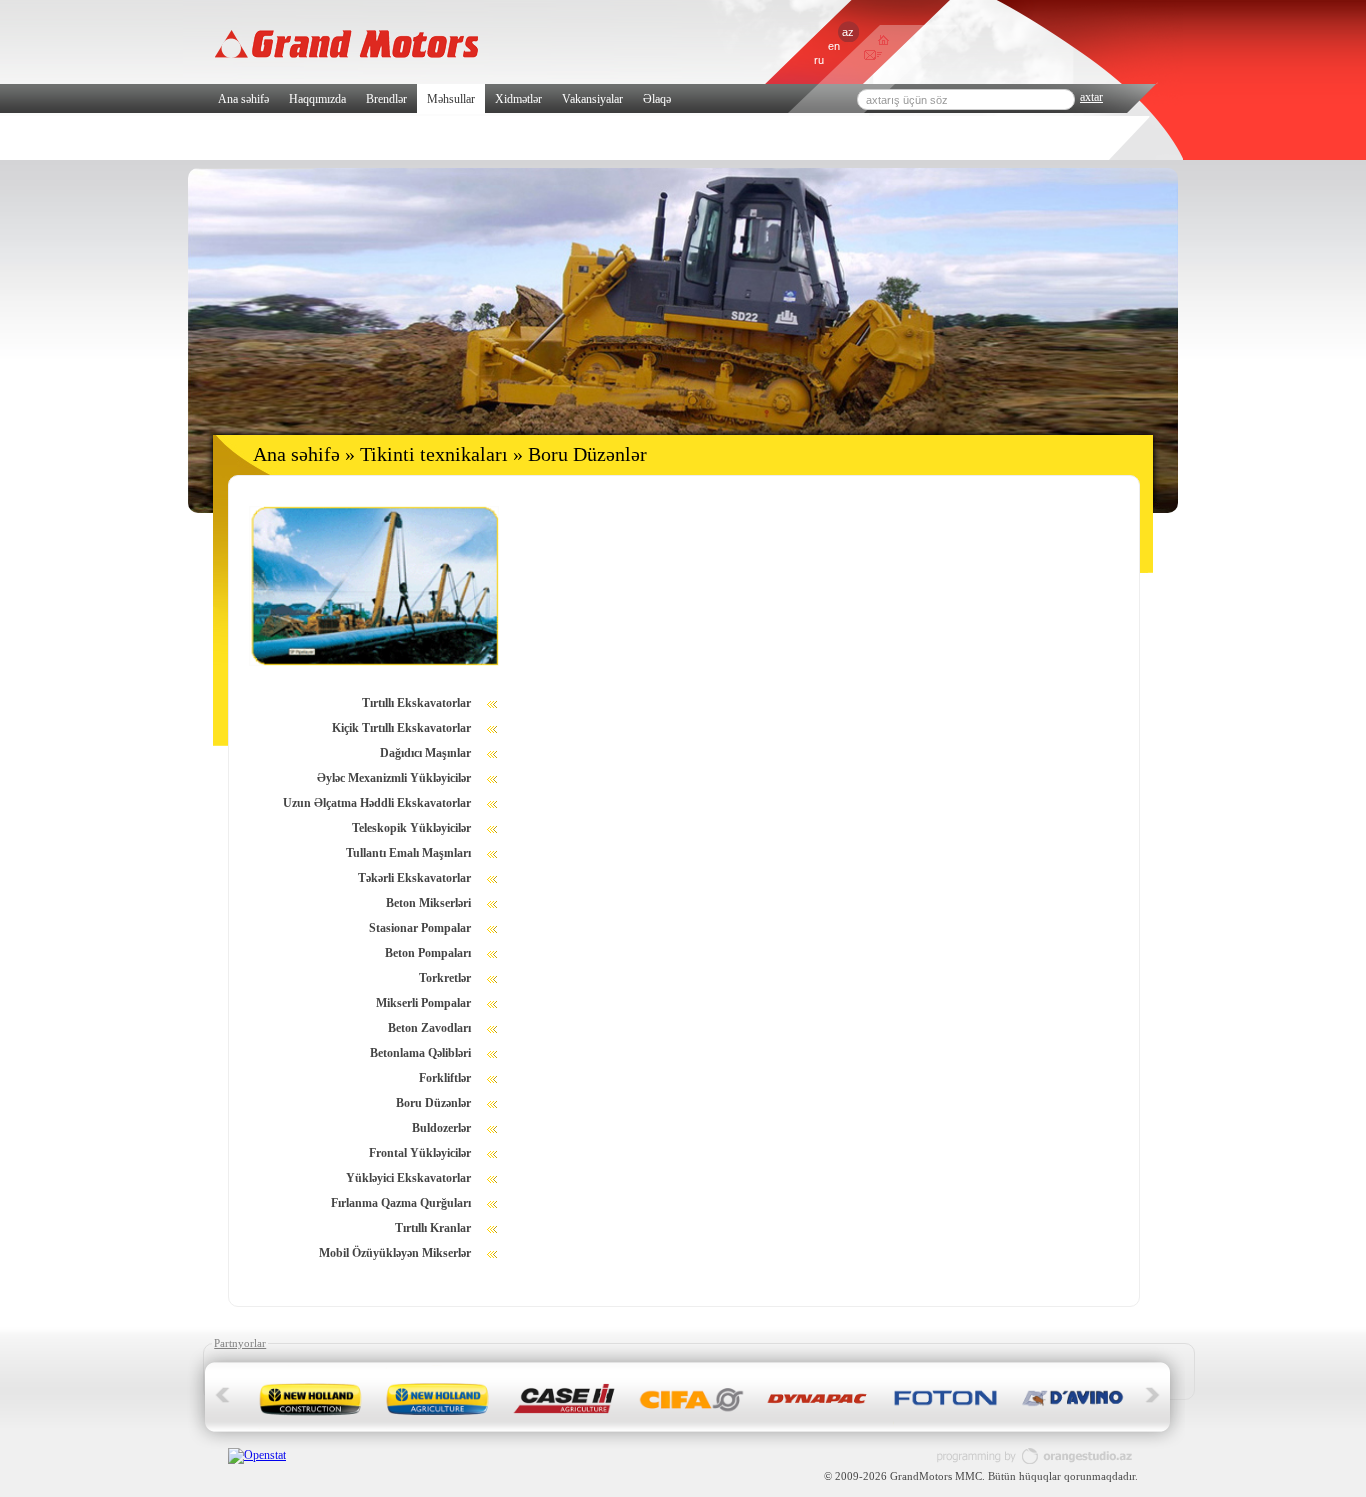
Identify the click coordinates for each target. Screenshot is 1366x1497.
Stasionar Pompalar (420, 928)
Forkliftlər (445, 1078)
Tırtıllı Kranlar (433, 1228)
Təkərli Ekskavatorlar (414, 878)
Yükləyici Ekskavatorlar (408, 1178)
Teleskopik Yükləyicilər (411, 828)
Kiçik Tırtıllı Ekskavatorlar (401, 728)
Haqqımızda (317, 99)
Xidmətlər (518, 99)
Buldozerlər (441, 1128)
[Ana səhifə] (883, 41)
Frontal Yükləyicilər (420, 1153)
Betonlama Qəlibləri (420, 1053)
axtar (1091, 97)
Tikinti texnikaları (434, 454)
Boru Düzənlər (433, 1103)
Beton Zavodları (429, 1028)
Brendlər (386, 99)
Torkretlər (445, 978)
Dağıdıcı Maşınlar (425, 753)
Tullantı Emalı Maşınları (408, 853)
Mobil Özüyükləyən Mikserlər (395, 1253)
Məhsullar (451, 99)
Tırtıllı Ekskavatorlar (416, 703)
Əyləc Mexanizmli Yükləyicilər (394, 778)
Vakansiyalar (592, 99)
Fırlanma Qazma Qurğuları (401, 1203)
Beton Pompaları (428, 953)
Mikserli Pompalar (423, 1003)
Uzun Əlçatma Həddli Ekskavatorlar (377, 803)
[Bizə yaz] (869, 57)
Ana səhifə (243, 99)
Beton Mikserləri (428, 903)
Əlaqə (657, 99)
